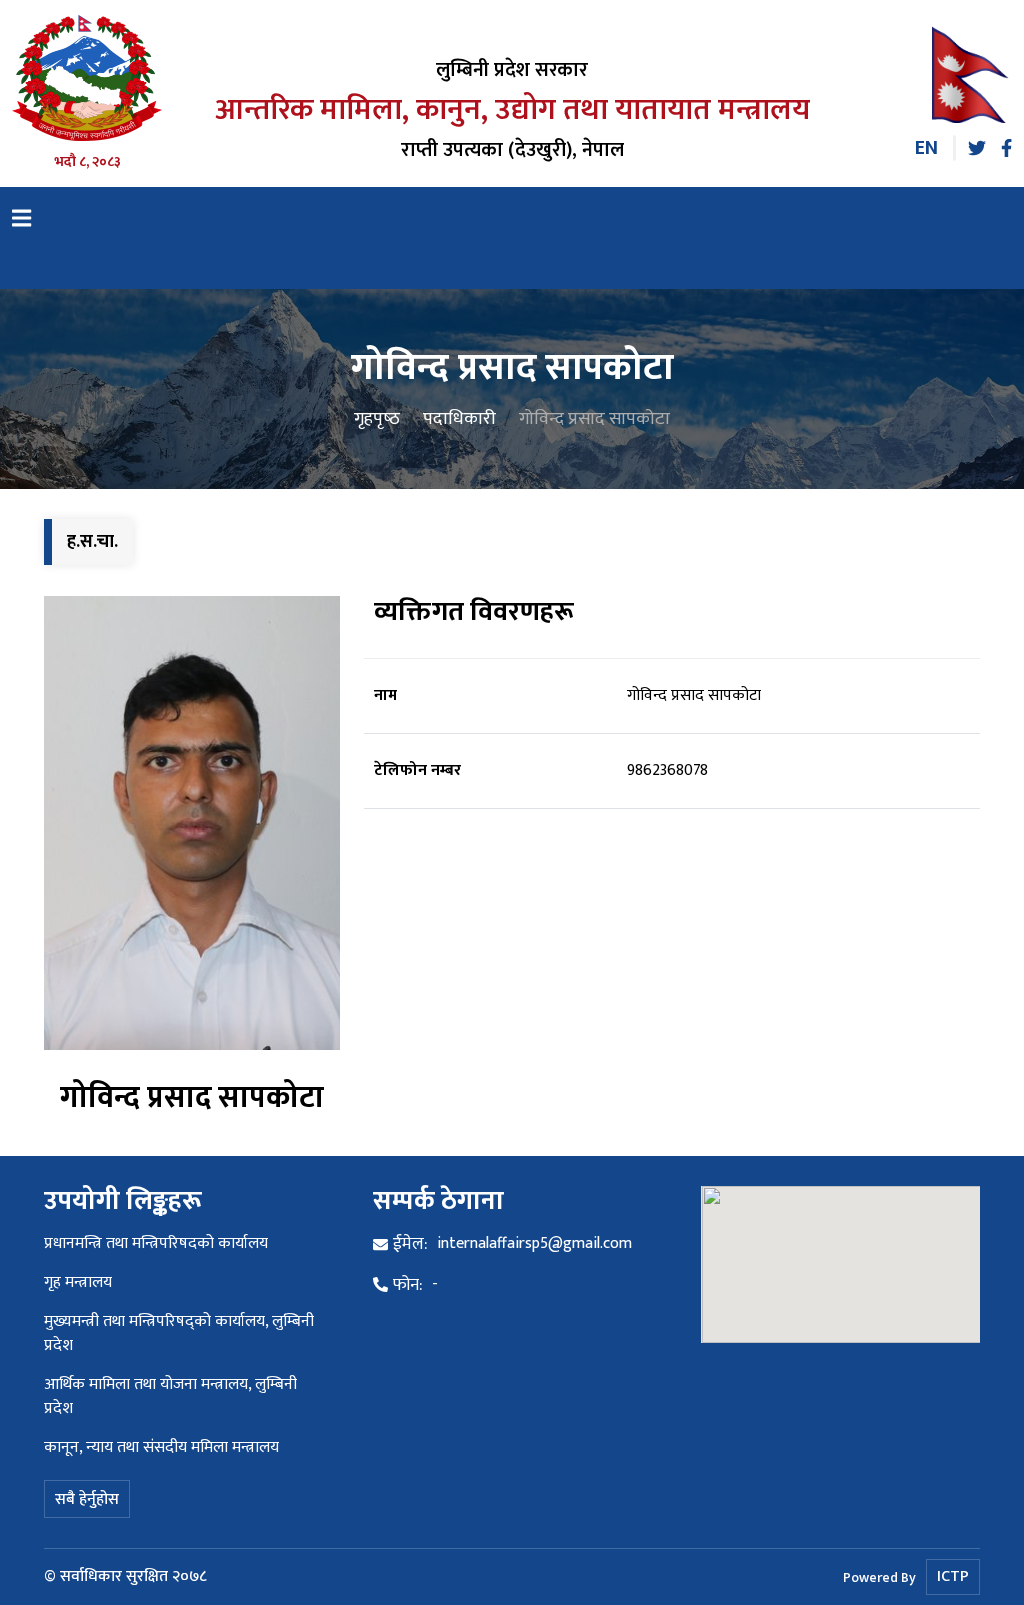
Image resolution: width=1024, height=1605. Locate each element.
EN (926, 148)
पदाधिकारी (459, 418)
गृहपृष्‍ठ (377, 418)
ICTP (953, 1576)
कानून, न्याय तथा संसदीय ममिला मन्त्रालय (161, 1447)
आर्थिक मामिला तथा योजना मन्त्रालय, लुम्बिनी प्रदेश (170, 1396)
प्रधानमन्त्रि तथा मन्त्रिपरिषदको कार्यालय (156, 1243)
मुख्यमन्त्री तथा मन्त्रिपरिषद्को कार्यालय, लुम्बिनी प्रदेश (179, 1333)
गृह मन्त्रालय (78, 1282)
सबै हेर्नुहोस (87, 1499)
